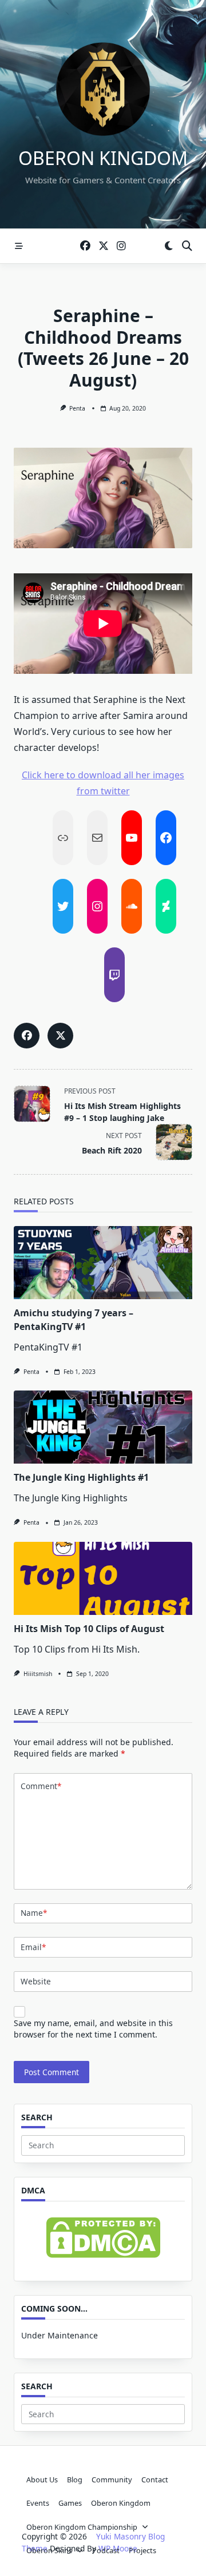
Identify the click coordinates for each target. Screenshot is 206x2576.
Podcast (106, 2550)
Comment (41, 1786)
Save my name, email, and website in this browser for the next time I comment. (93, 2029)
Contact (155, 2479)
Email (33, 1947)
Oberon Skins (49, 2550)
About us (42, 2479)
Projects (142, 2550)
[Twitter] (104, 246)
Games (70, 2503)
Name (34, 1913)
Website (36, 1981)
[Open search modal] (187, 246)
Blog (75, 2479)
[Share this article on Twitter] (60, 1036)
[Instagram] (121, 246)
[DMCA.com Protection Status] (103, 2238)
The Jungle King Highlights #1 (81, 1477)
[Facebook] (85, 246)
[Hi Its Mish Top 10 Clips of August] (103, 1578)
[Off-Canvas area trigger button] (19, 246)
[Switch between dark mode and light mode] (169, 246)
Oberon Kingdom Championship (82, 2527)
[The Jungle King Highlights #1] (103, 1427)
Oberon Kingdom (103, 158)
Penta (77, 408)
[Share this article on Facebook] (27, 1036)
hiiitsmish (38, 1674)
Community (112, 2479)
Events (38, 2503)
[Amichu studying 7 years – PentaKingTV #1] (103, 1263)
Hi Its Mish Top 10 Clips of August (89, 1629)
